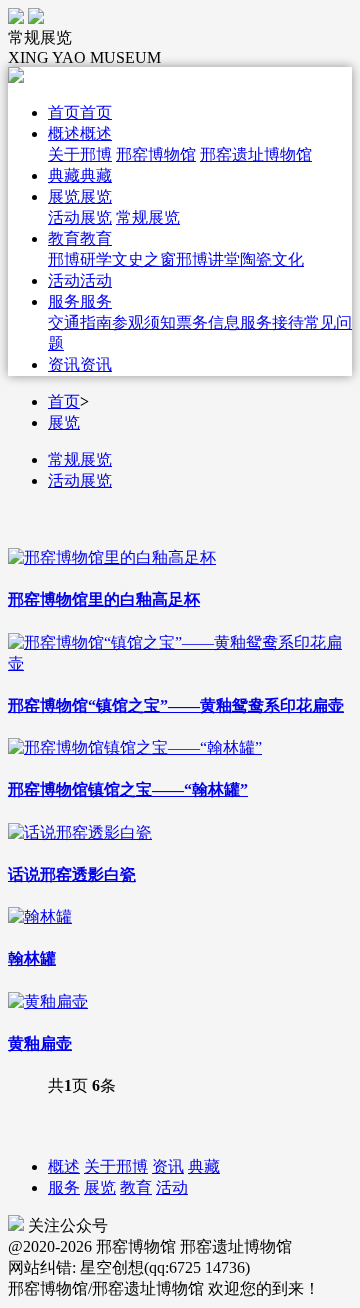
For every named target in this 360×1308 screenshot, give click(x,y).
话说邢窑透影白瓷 (72, 874)
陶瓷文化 (272, 259)
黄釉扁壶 (40, 1043)
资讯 (168, 1166)
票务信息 (208, 322)
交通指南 (80, 322)
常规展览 (148, 217)
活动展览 (80, 217)
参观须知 (144, 322)
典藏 (204, 1166)
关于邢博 (80, 154)
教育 (136, 1187)
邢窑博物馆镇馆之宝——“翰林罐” (128, 789)
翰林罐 (32, 958)
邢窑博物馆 (156, 154)
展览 (64, 422)
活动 (172, 1187)
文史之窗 (144, 259)
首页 (64, 401)
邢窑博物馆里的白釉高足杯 (104, 599)
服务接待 (272, 322)
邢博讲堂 (208, 259)
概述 (64, 1166)
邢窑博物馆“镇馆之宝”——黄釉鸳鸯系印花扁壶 (176, 705)
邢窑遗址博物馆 (256, 154)
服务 (64, 1187)
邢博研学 (80, 259)
